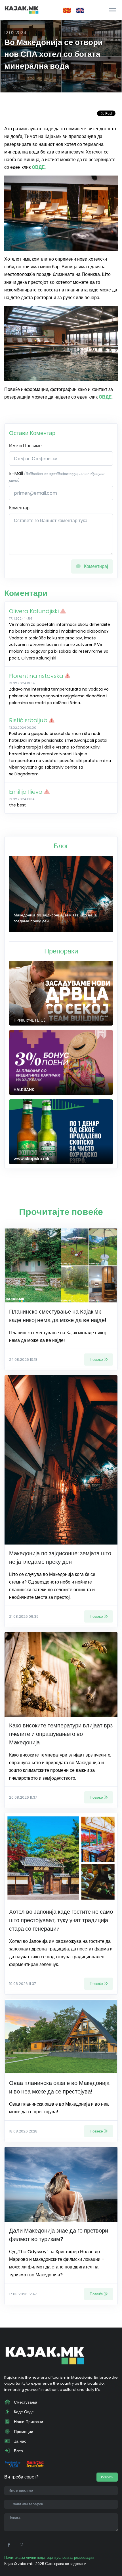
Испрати (107, 2477)
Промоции (23, 2432)
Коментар (19, 508)
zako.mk (25, 2564)
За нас (19, 2441)
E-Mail (57, 476)
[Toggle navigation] (113, 10)
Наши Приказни (28, 2422)
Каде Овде (23, 2412)
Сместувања (25, 2402)
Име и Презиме (25, 446)
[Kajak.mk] (22, 10)
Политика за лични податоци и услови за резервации (49, 2557)
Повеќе (96, 1359)
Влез (18, 2451)
